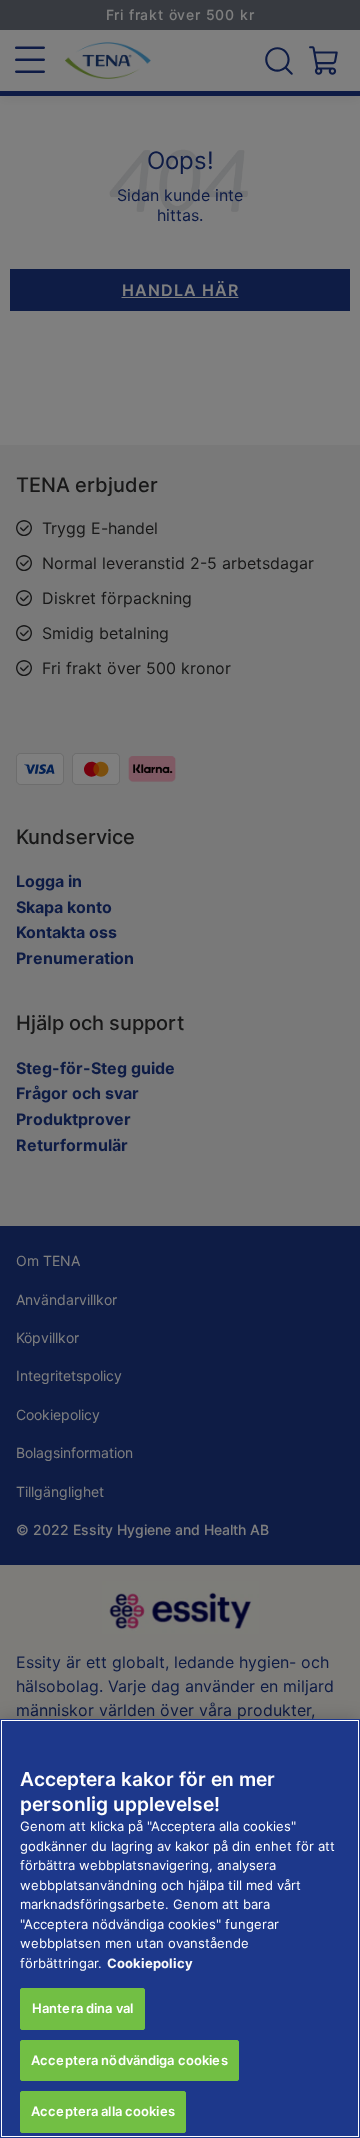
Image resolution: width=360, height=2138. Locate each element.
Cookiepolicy (150, 1963)
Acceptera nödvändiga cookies (129, 2060)
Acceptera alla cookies (103, 2111)
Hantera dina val (82, 2008)
